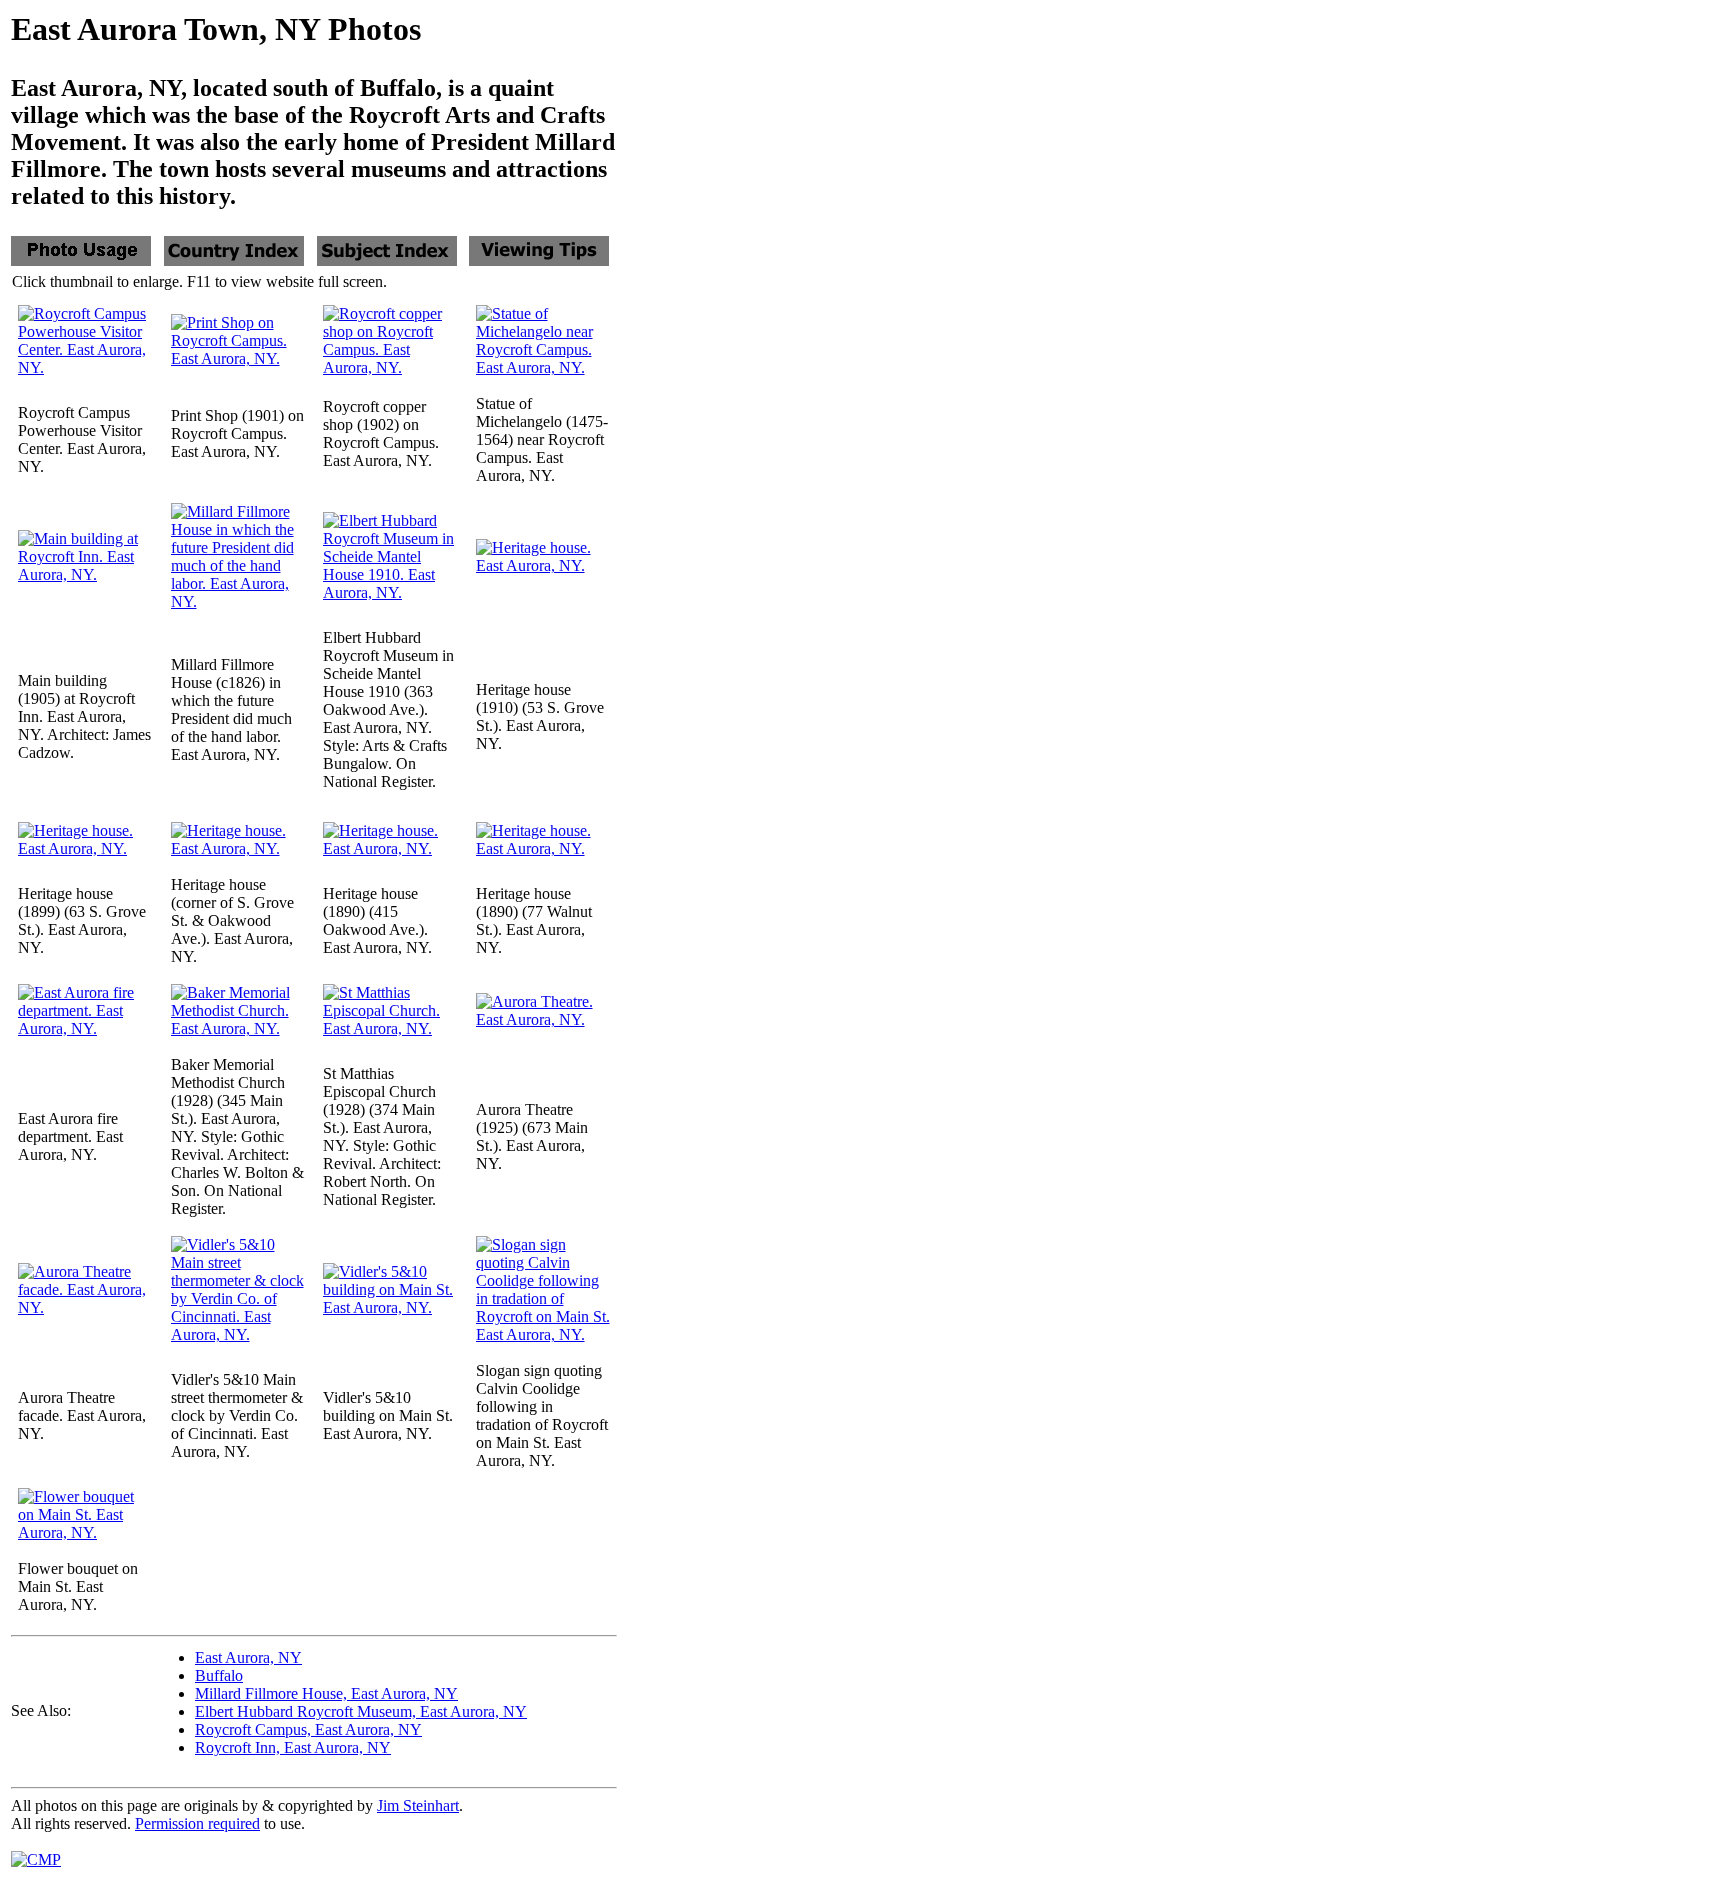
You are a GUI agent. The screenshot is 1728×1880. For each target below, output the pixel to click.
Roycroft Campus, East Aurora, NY (308, 1729)
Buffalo (219, 1675)
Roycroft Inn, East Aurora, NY (293, 1747)
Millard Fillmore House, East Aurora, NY (326, 1693)
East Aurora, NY (248, 1657)
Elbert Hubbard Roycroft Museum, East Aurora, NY (361, 1711)
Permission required (197, 1823)
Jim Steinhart (418, 1805)
